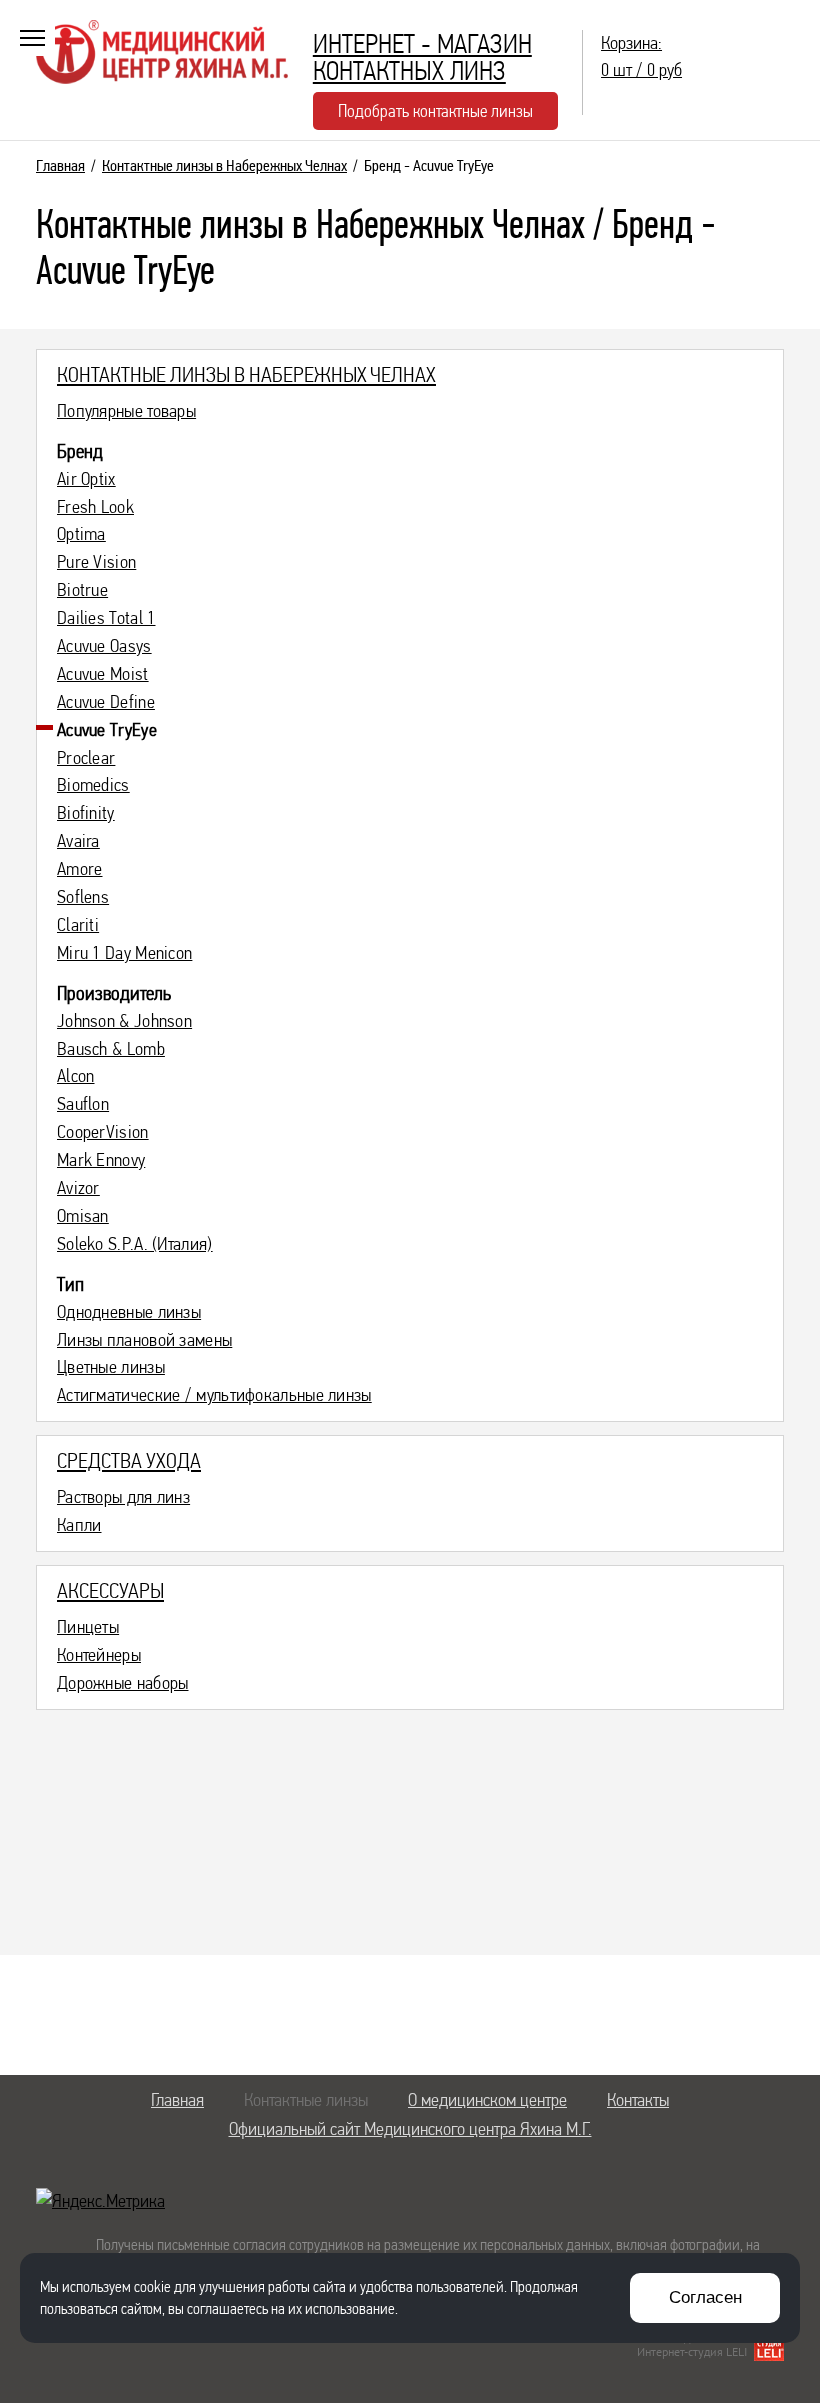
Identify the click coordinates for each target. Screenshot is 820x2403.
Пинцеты (88, 1627)
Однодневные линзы (129, 1312)
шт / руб (641, 56)
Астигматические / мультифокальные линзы (214, 1395)
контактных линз (422, 57)
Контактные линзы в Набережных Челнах (224, 165)
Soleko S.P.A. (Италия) (135, 1244)
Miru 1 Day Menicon (124, 953)
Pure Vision (96, 562)
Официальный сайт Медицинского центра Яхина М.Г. (410, 2128)
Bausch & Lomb (111, 1049)
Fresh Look (95, 507)
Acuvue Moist (103, 674)
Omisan (83, 1216)
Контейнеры (99, 1655)
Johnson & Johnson (124, 1021)
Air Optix (86, 479)
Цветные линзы (111, 1367)
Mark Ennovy (101, 1160)
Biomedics (93, 785)
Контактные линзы (306, 2099)
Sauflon (83, 1104)
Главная (60, 165)
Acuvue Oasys (104, 646)
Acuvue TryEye (107, 730)
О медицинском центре (487, 2099)
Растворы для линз (123, 1497)
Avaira (78, 841)
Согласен (705, 2297)
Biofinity (86, 813)
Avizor (78, 1188)
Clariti (78, 925)
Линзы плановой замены (144, 1340)
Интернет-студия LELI (692, 2352)
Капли (79, 1525)
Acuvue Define (106, 702)
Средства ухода (129, 1460)
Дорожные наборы (123, 1683)
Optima (81, 534)
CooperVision (103, 1132)
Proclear (86, 758)
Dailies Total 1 (106, 618)
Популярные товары (126, 411)
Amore (80, 869)
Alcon (76, 1076)
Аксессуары (110, 1590)
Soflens (83, 897)
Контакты (638, 2099)
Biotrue (82, 590)
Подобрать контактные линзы (435, 110)
